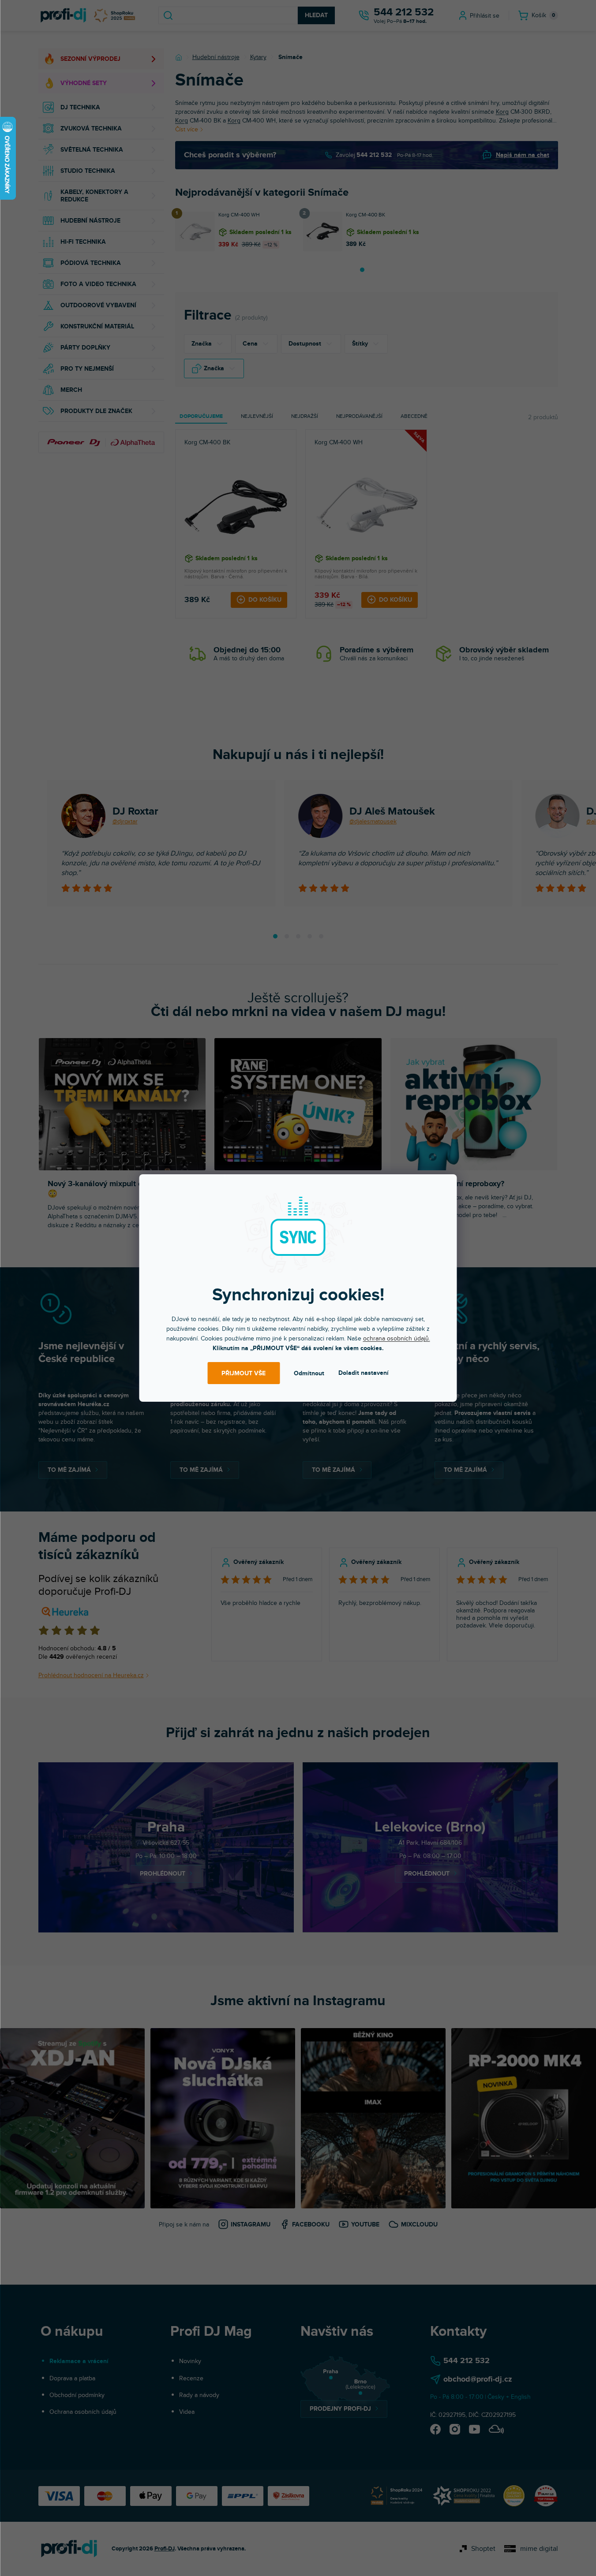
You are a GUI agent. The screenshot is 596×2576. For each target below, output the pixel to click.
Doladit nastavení (364, 1373)
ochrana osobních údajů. (397, 1338)
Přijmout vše (244, 1373)
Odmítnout (309, 1373)
